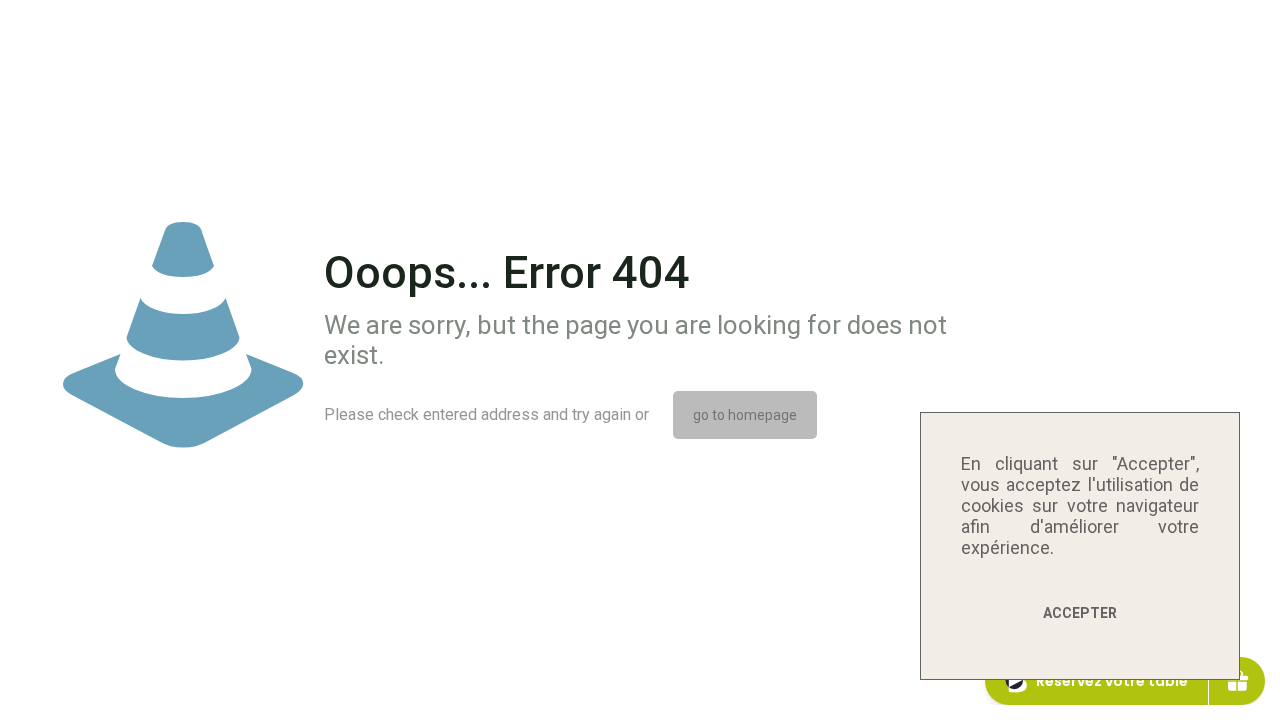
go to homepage (745, 415)
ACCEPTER (1080, 613)
